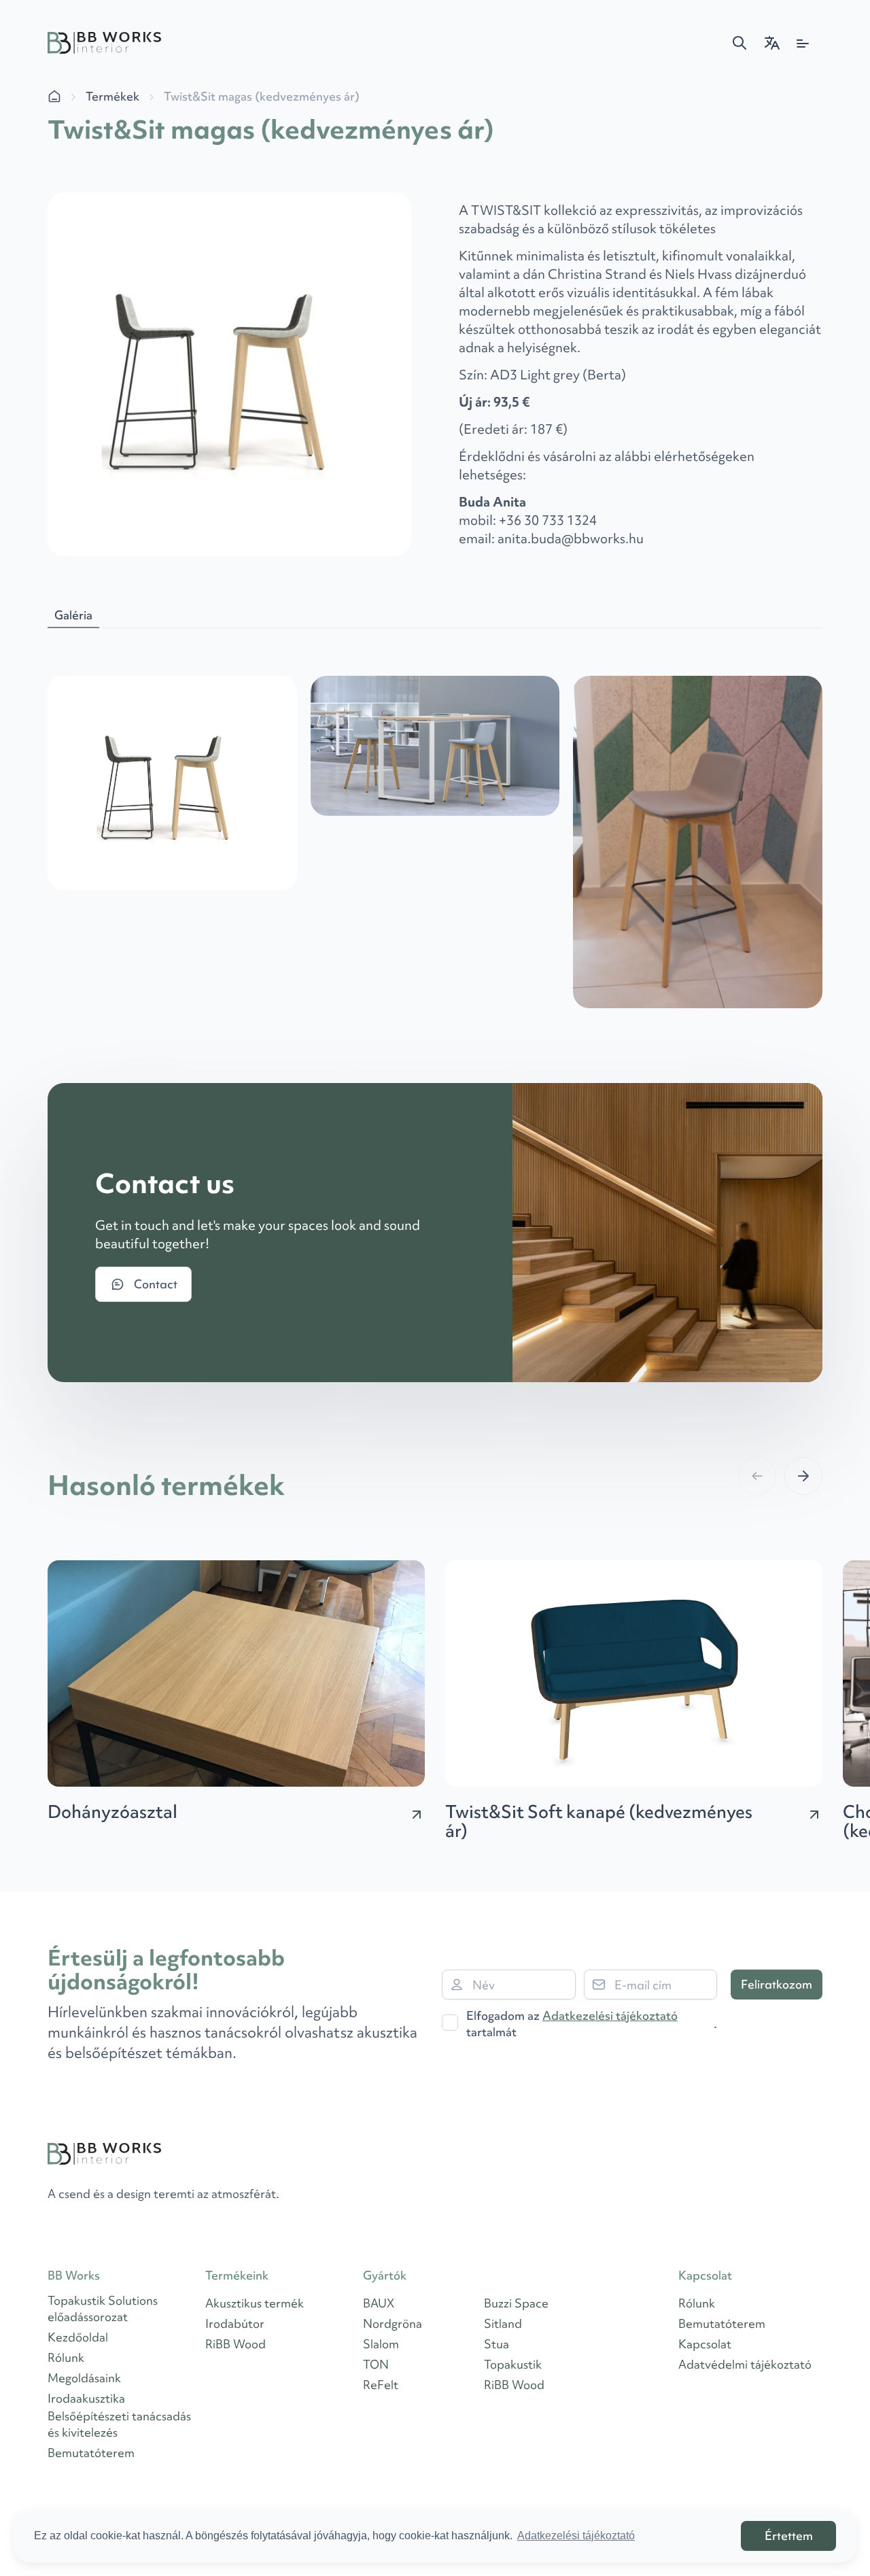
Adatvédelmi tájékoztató (745, 2364)
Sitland (503, 2323)
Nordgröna (393, 2323)
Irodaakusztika (86, 2398)
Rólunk (66, 2357)
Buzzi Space (516, 2303)
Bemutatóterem (91, 2453)
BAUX (379, 2303)
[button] (739, 43)
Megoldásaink (84, 2378)
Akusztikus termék (255, 2303)
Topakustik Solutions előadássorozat (103, 2308)
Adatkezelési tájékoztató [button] (576, 2536)
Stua (497, 2344)
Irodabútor (235, 2323)
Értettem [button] (789, 2536)
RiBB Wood (236, 2344)
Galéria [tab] (73, 615)
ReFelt (381, 2385)
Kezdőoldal (78, 2337)
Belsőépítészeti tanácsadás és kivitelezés (119, 2424)
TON (376, 2364)
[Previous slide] (757, 1476)
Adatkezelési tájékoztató (610, 2015)
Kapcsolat (705, 2344)
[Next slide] (803, 1476)
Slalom (381, 2344)
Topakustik (513, 2364)
